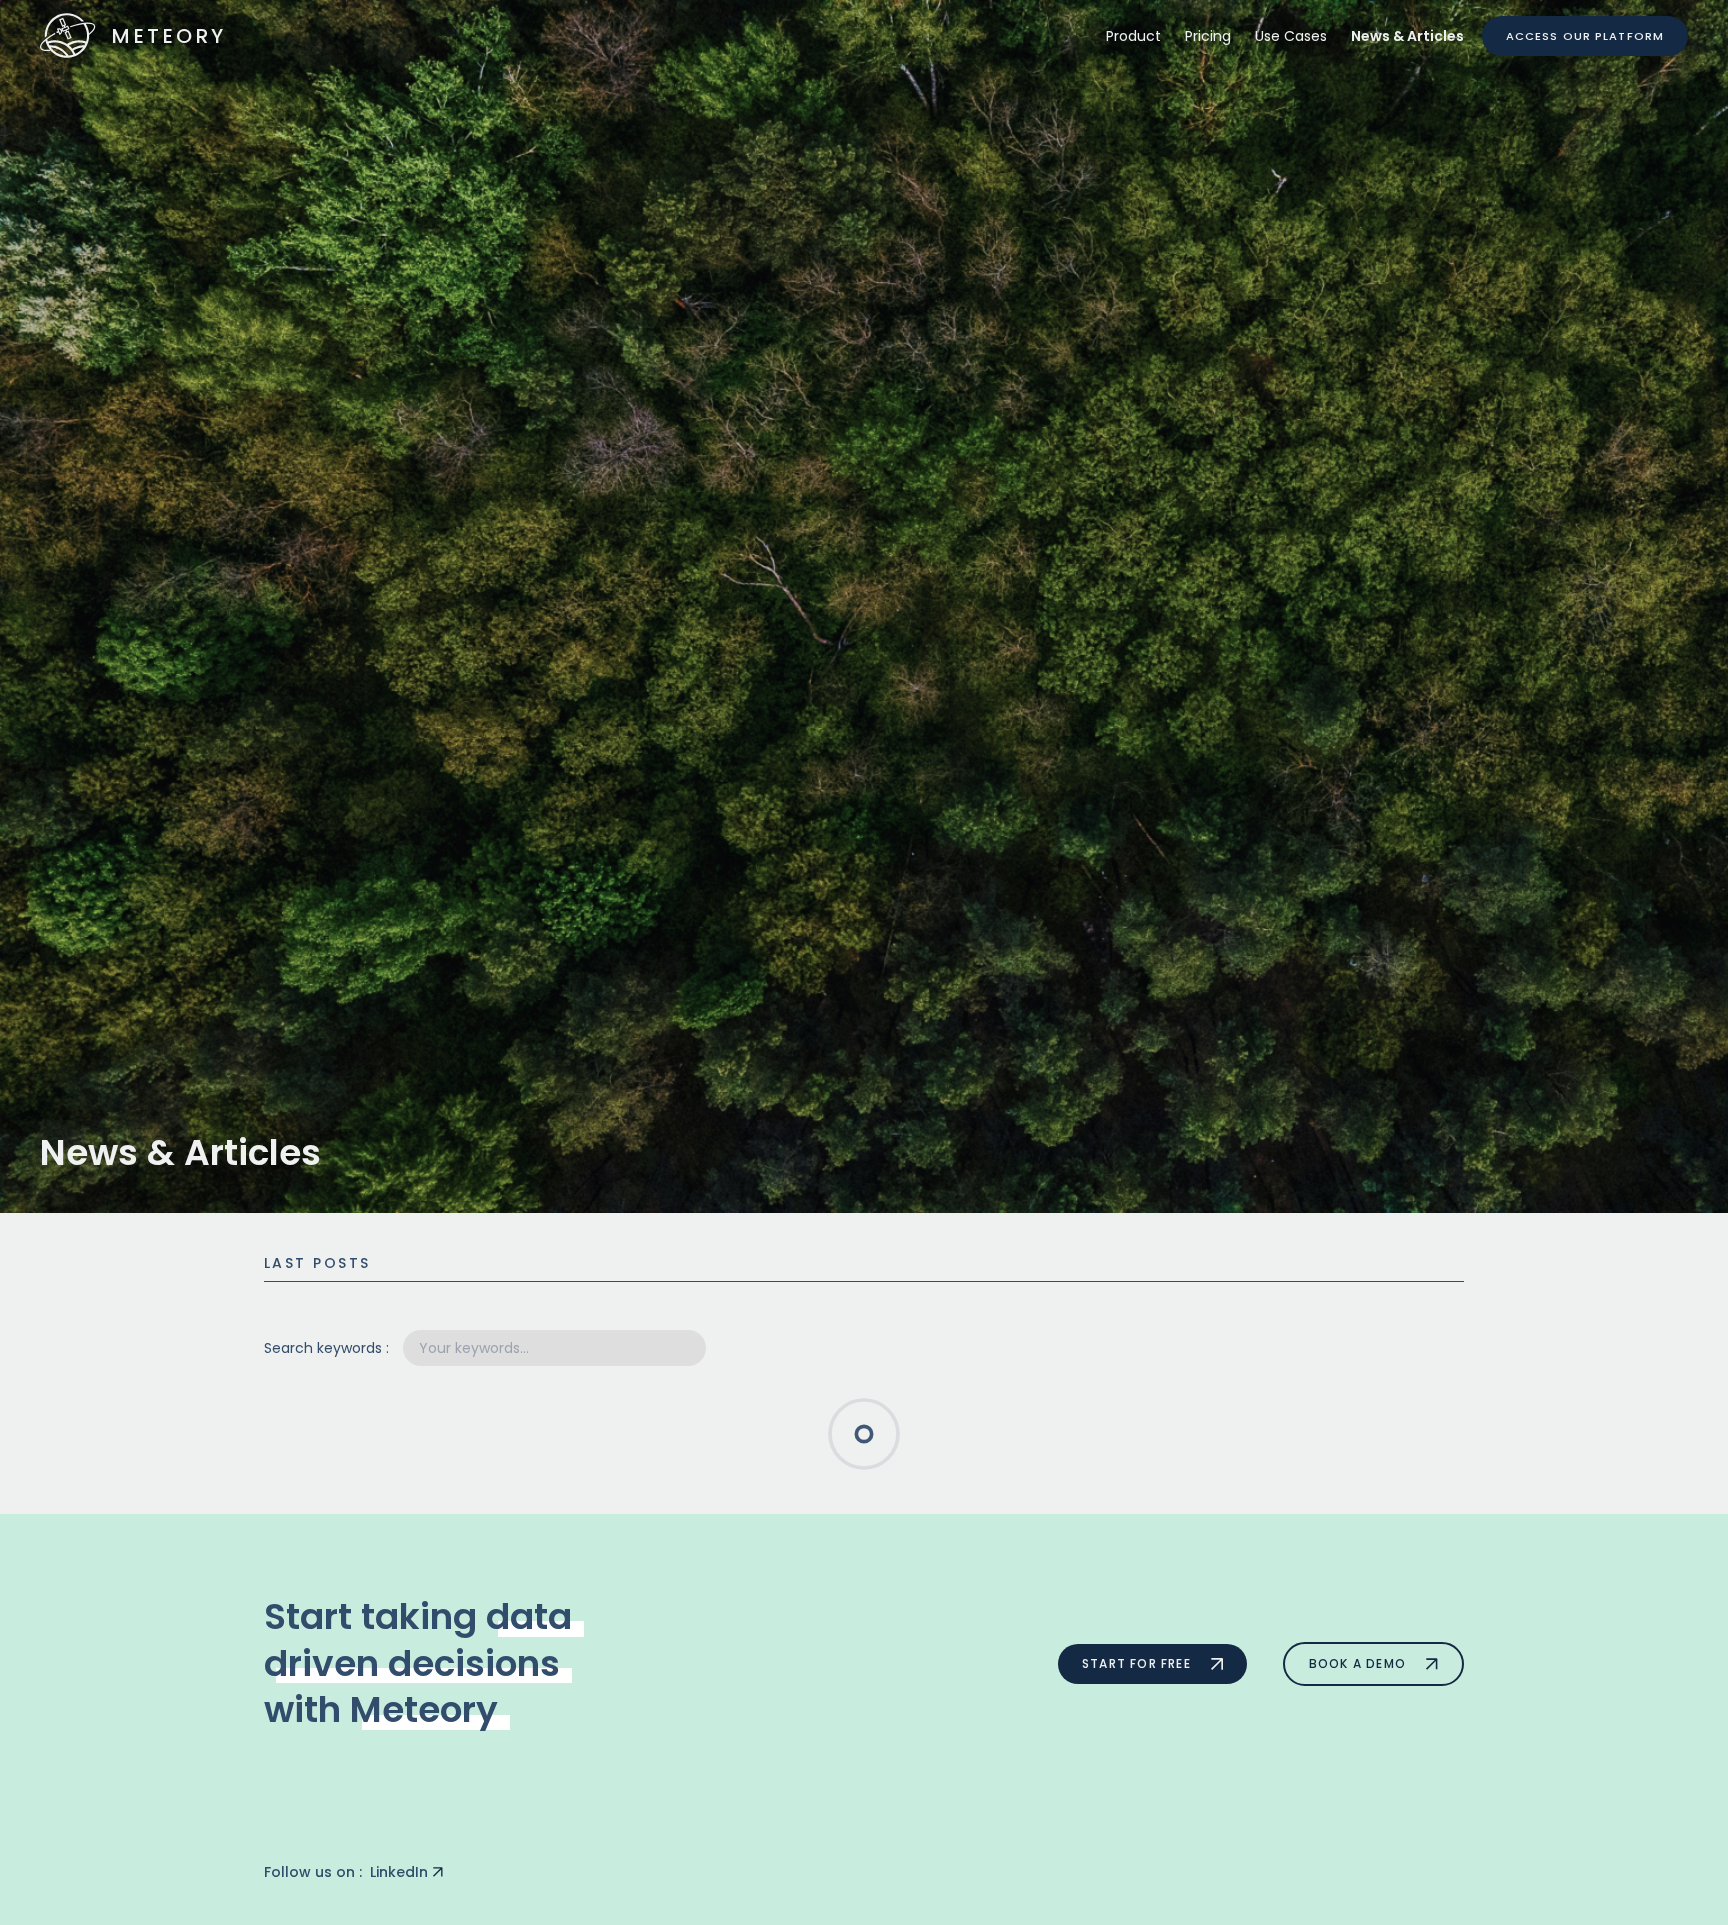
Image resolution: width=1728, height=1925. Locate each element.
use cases (1291, 36)
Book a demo (1357, 1663)
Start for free (1136, 1663)
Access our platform (1585, 36)
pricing (1208, 36)
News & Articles (1407, 36)
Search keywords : (326, 1348)
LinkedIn (399, 1872)
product (1133, 36)
